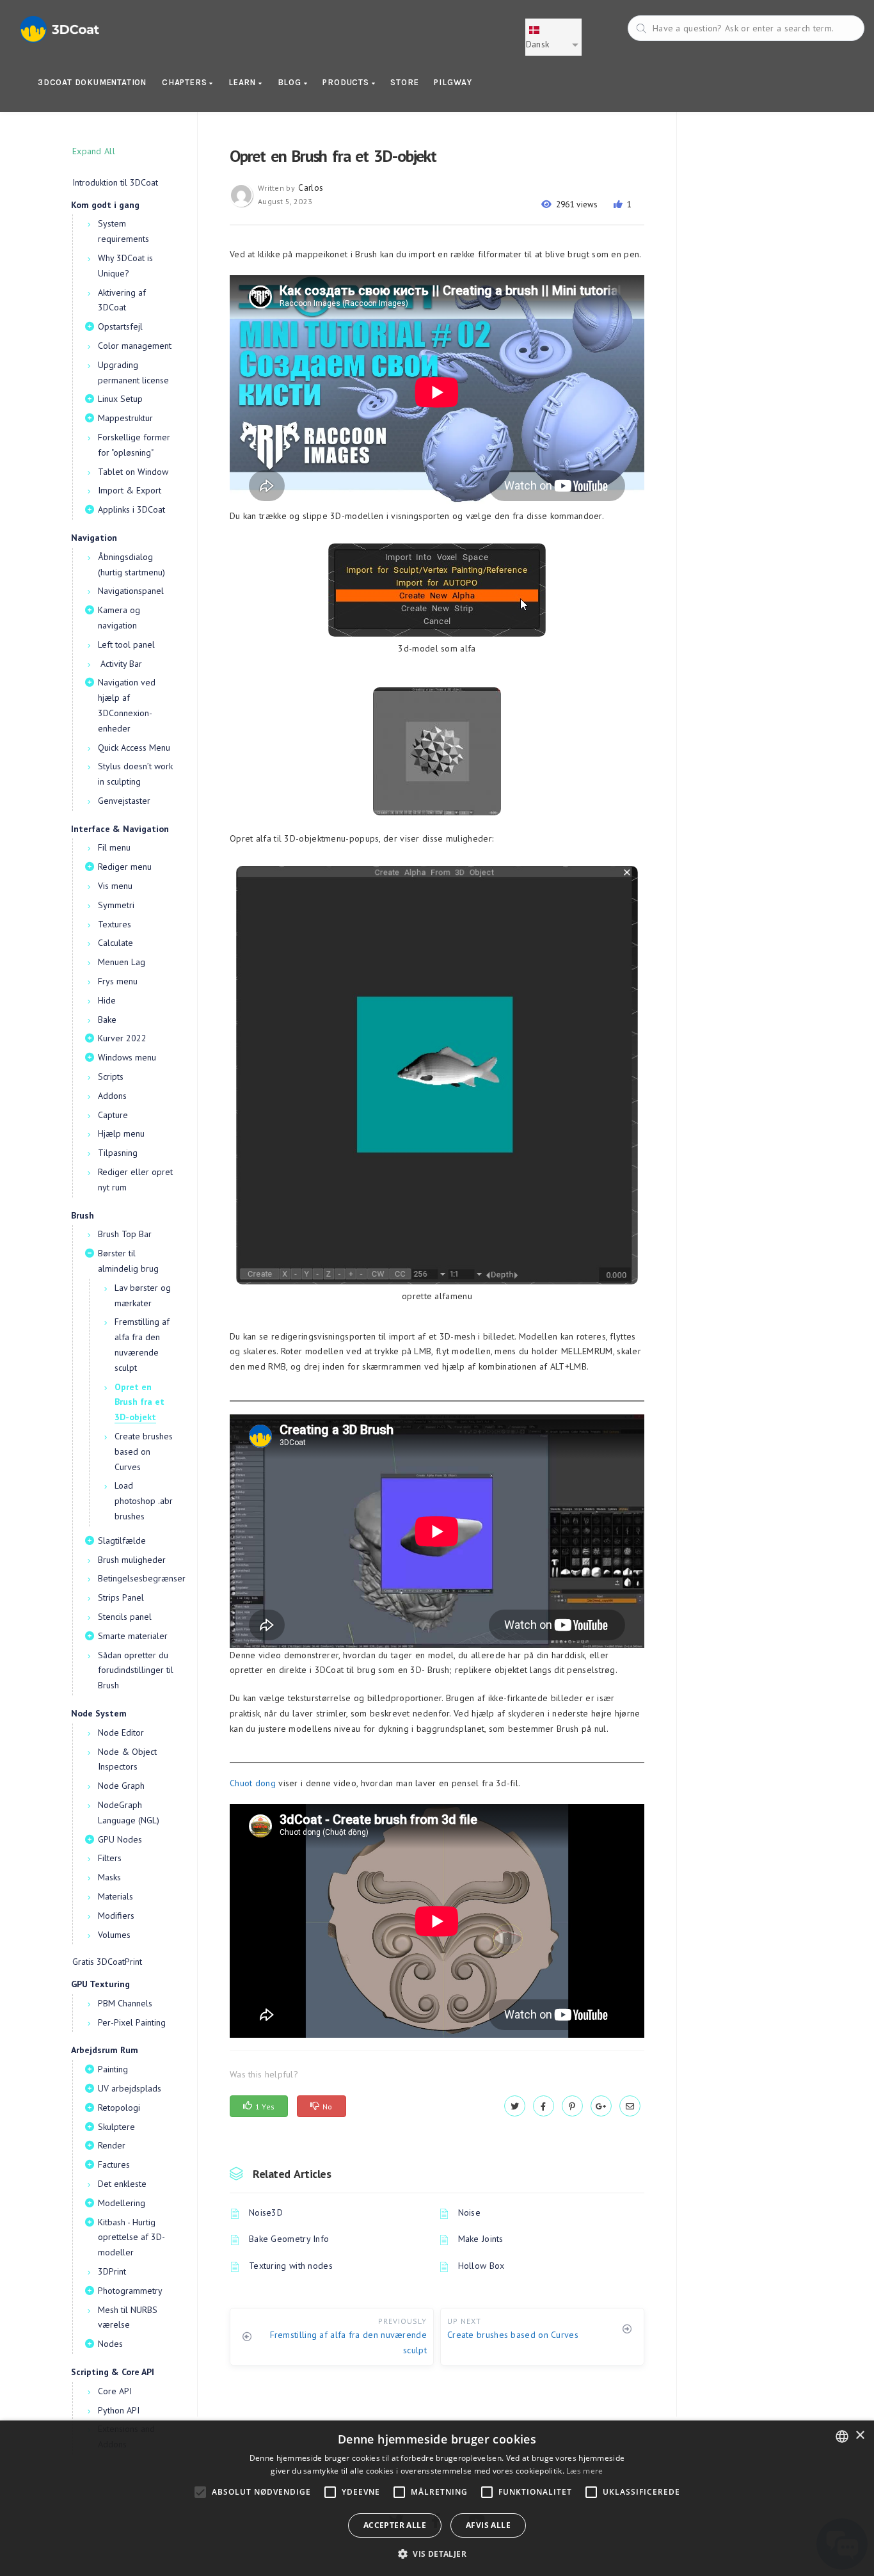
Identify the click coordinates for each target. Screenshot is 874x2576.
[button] (437, 2554)
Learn (243, 82)
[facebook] (544, 2106)
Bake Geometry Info (289, 2239)
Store (404, 82)
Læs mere (584, 2471)
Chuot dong (253, 1783)
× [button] (860, 2436)
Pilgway (453, 82)
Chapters (186, 82)
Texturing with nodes (291, 2266)
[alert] (437, 2498)
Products (347, 82)
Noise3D (266, 2212)
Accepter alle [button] (395, 2525)
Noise (470, 2212)
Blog (291, 82)
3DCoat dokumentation (92, 82)
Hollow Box (481, 2266)
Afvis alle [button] (488, 2525)
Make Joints (481, 2239)
